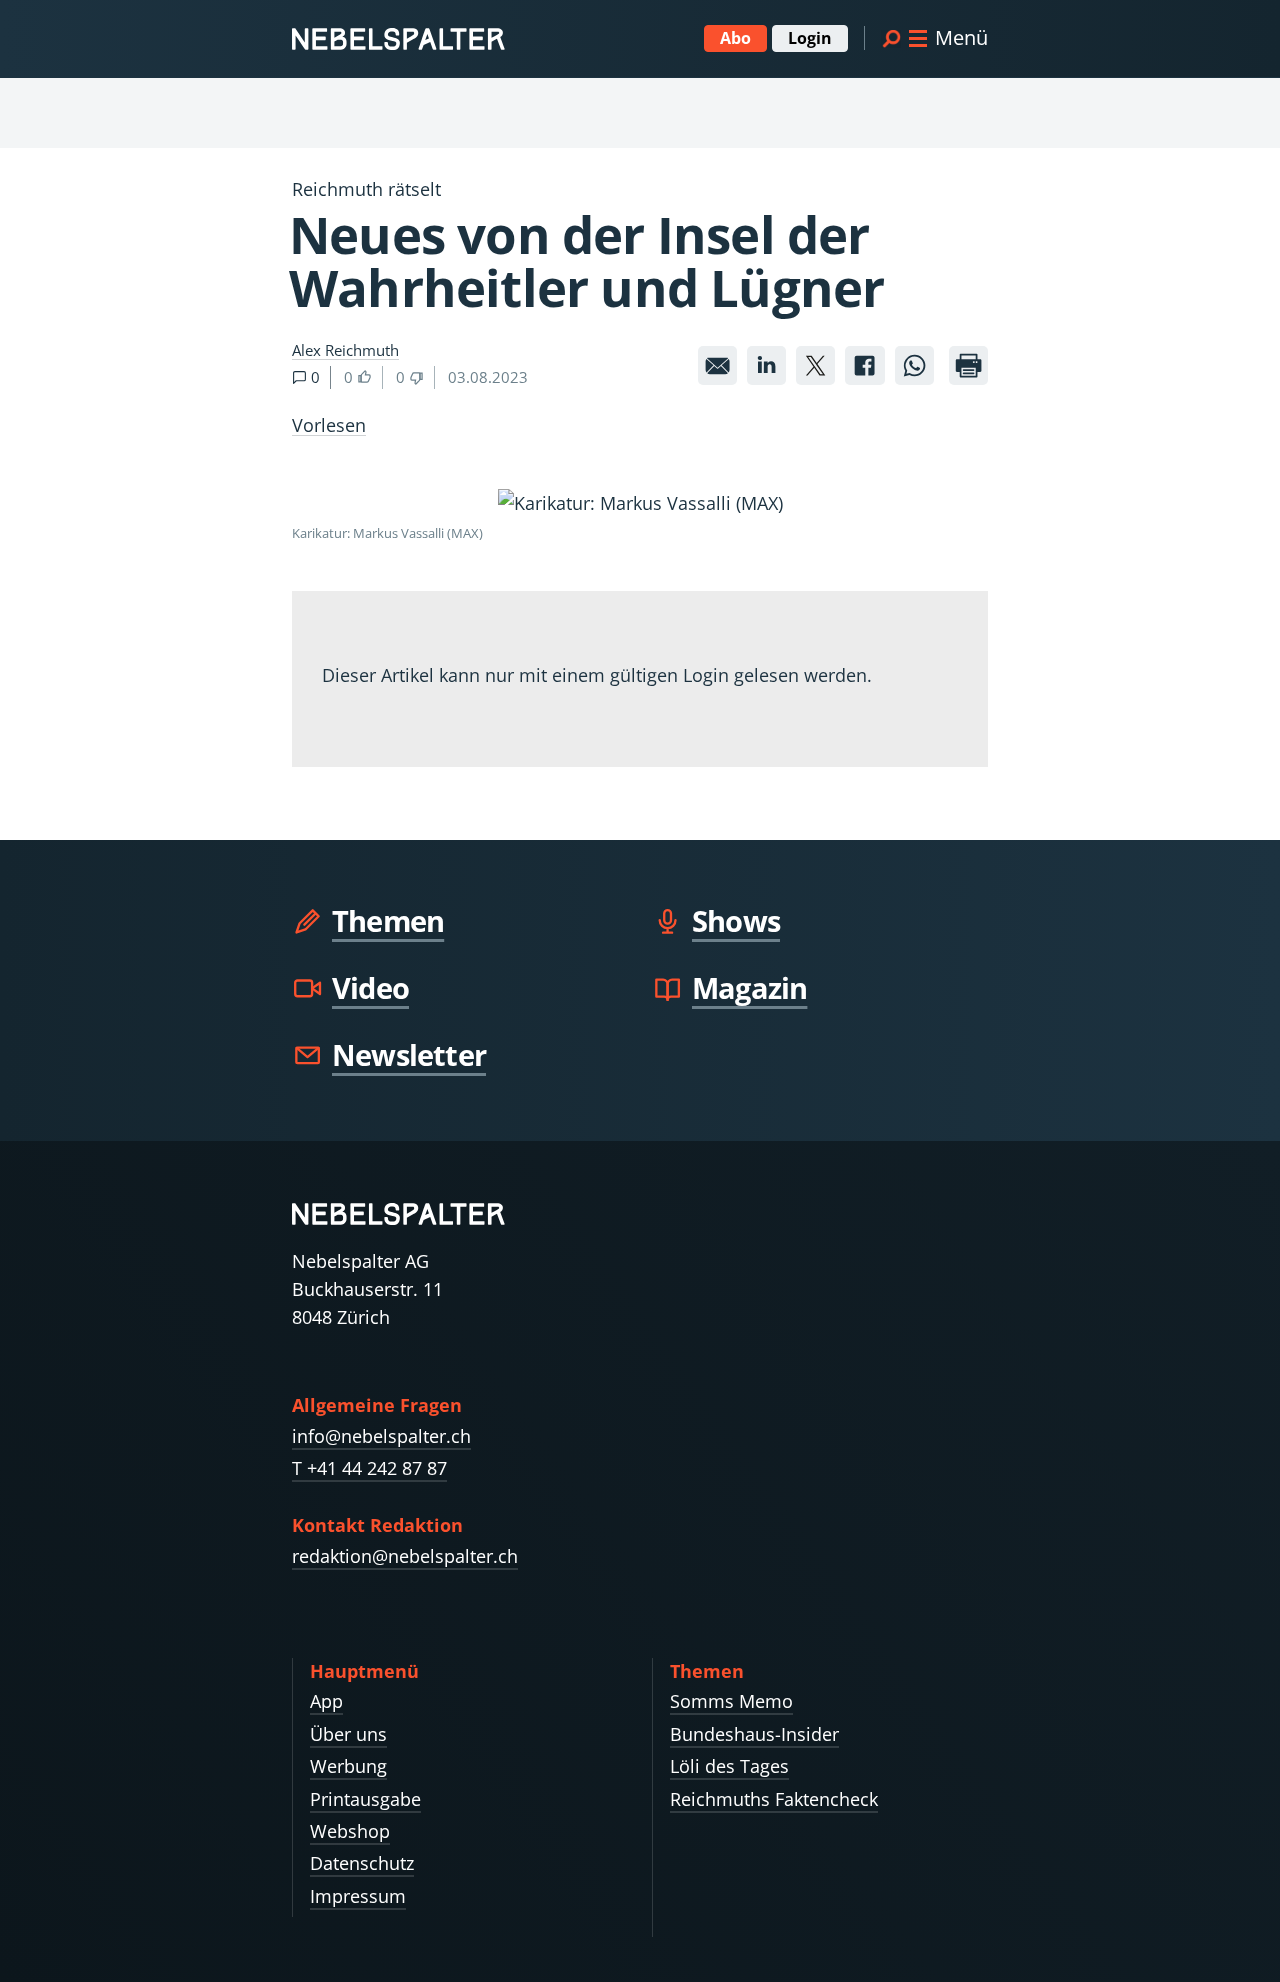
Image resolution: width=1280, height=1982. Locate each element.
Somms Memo (731, 1701)
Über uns (348, 1734)
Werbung (348, 1766)
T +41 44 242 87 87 (369, 1468)
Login (810, 38)
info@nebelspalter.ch (381, 1436)
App (326, 1701)
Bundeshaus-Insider (754, 1734)
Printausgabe (365, 1799)
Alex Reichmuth (345, 350)
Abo (735, 38)
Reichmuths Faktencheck (774, 1799)
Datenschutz (362, 1863)
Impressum (358, 1896)
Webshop (350, 1831)
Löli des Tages (729, 1766)
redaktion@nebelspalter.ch (405, 1556)
